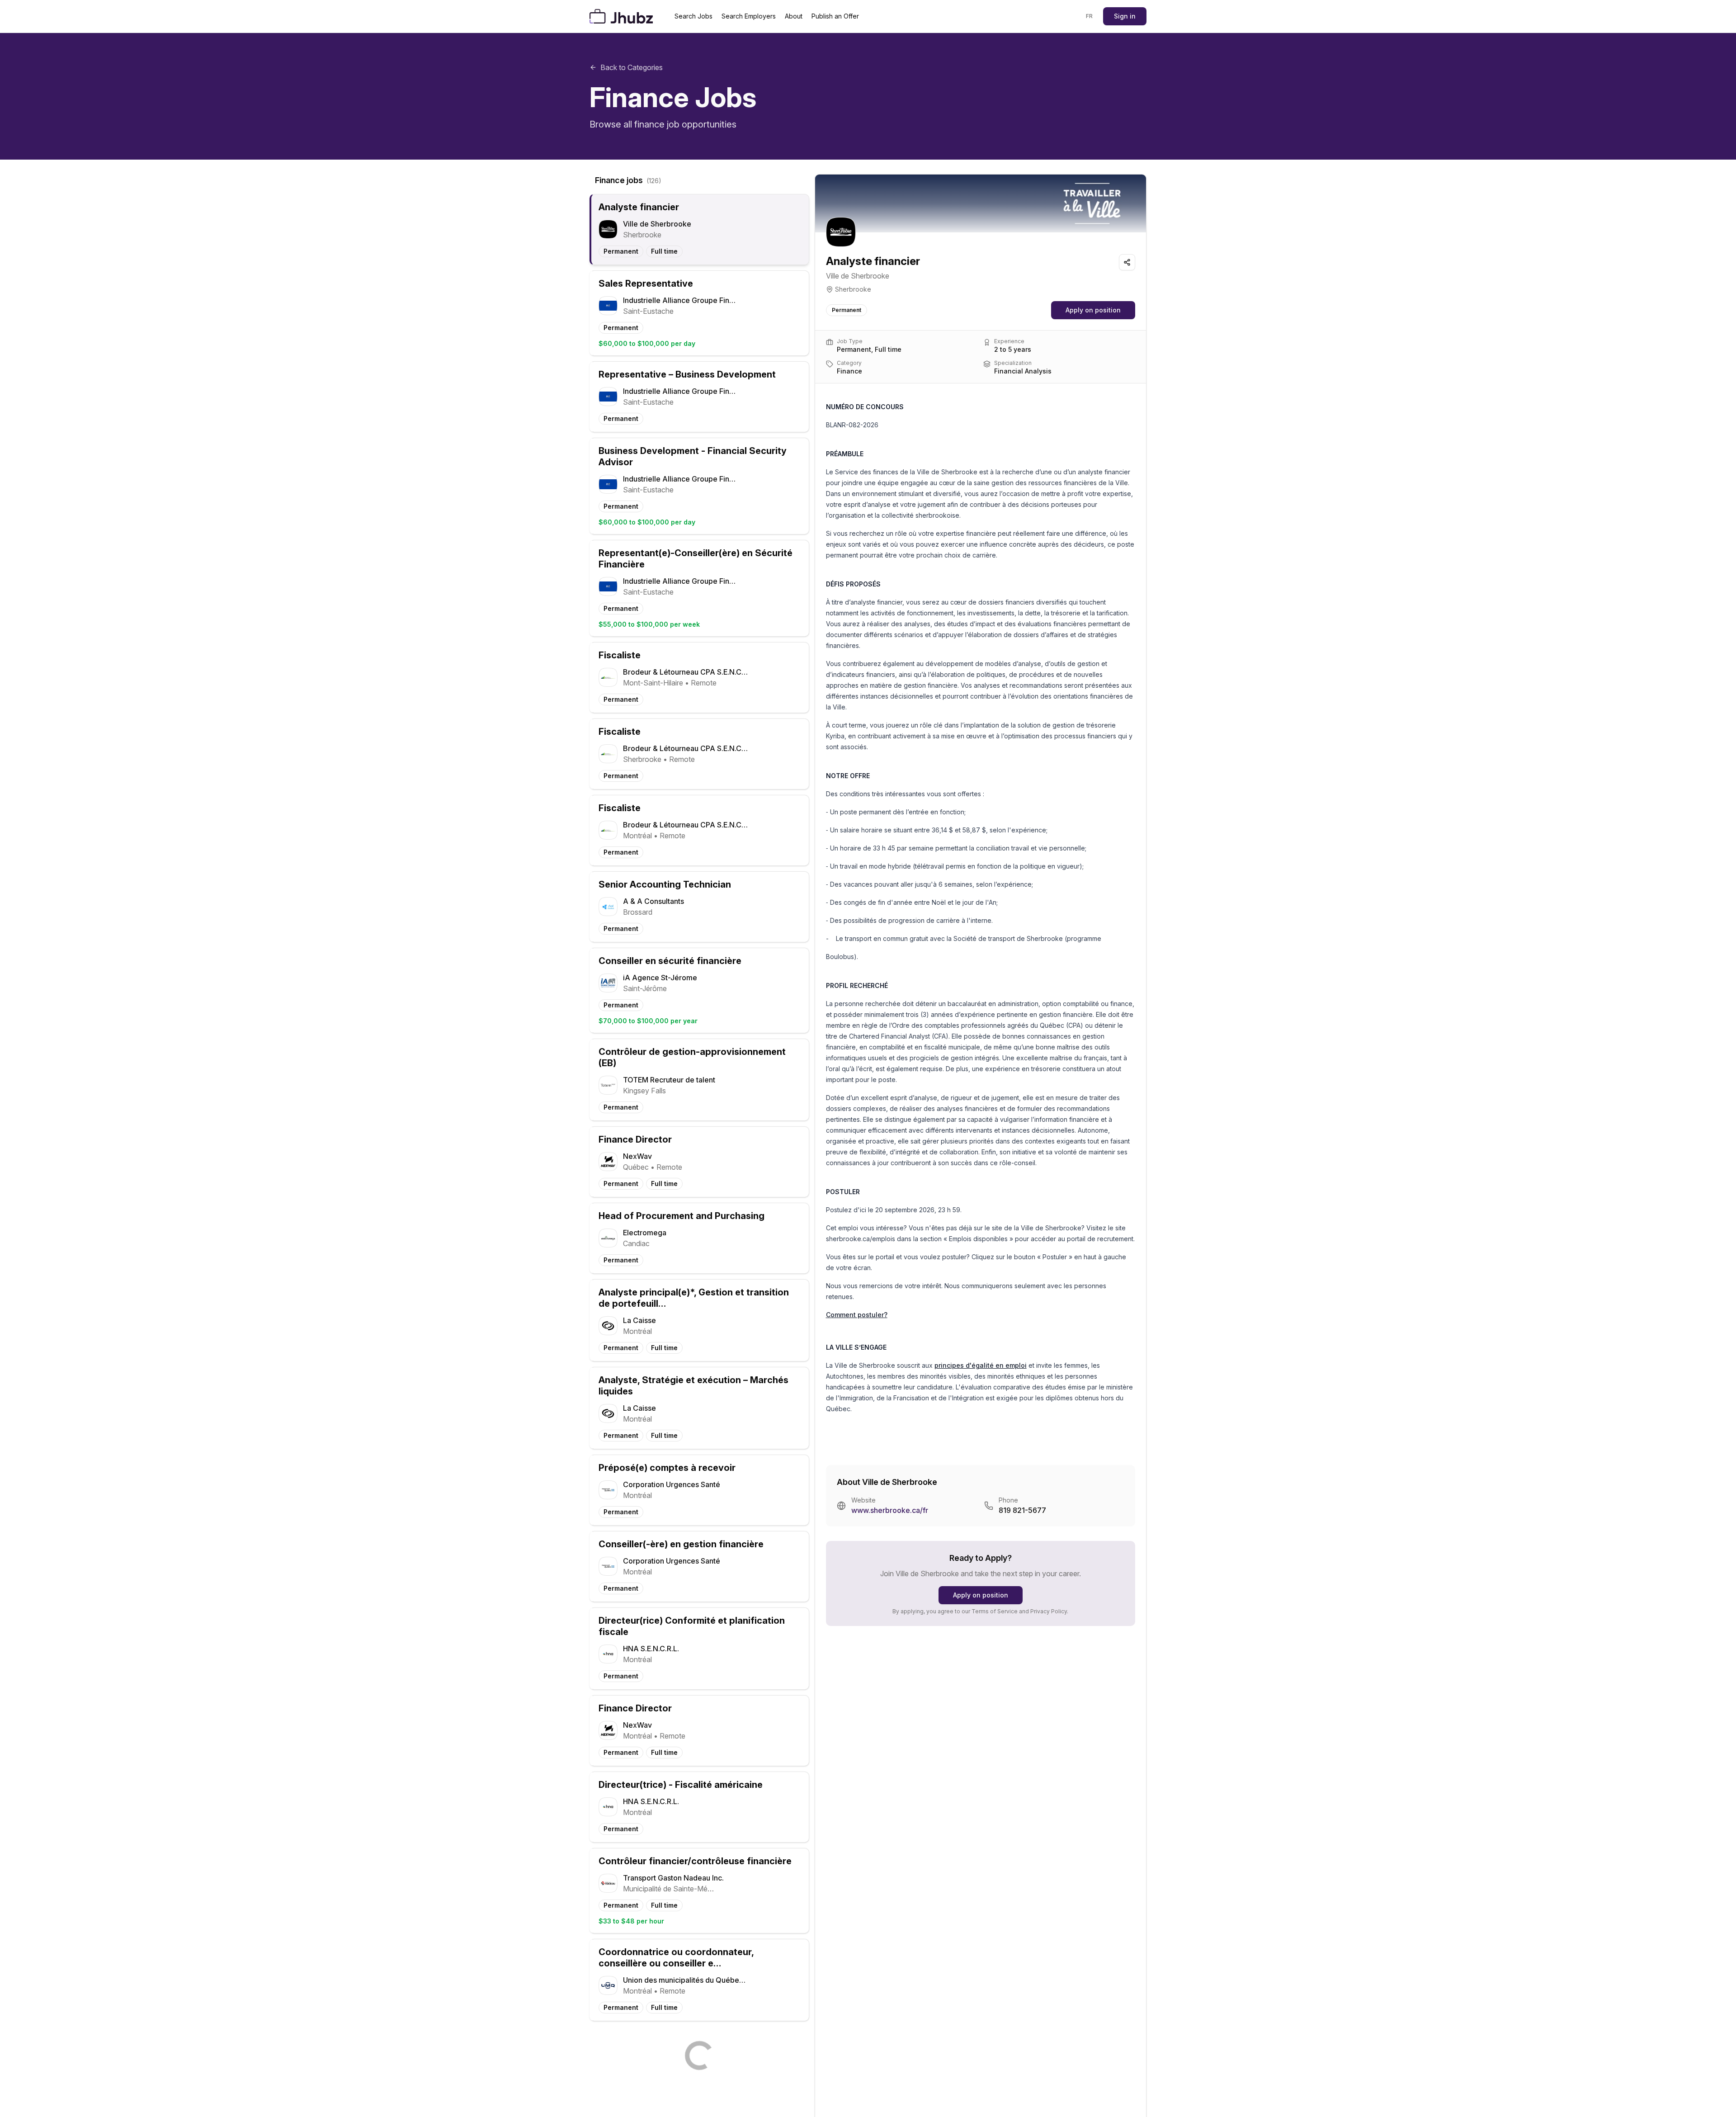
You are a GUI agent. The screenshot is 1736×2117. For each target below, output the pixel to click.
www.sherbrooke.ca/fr (890, 1510)
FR (1090, 16)
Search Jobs (693, 16)
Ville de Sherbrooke (858, 276)
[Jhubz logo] (623, 16)
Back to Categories (632, 67)
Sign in (1125, 16)
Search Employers (749, 16)
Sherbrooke (853, 289)
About (794, 16)
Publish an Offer (835, 16)
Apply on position (1093, 310)
